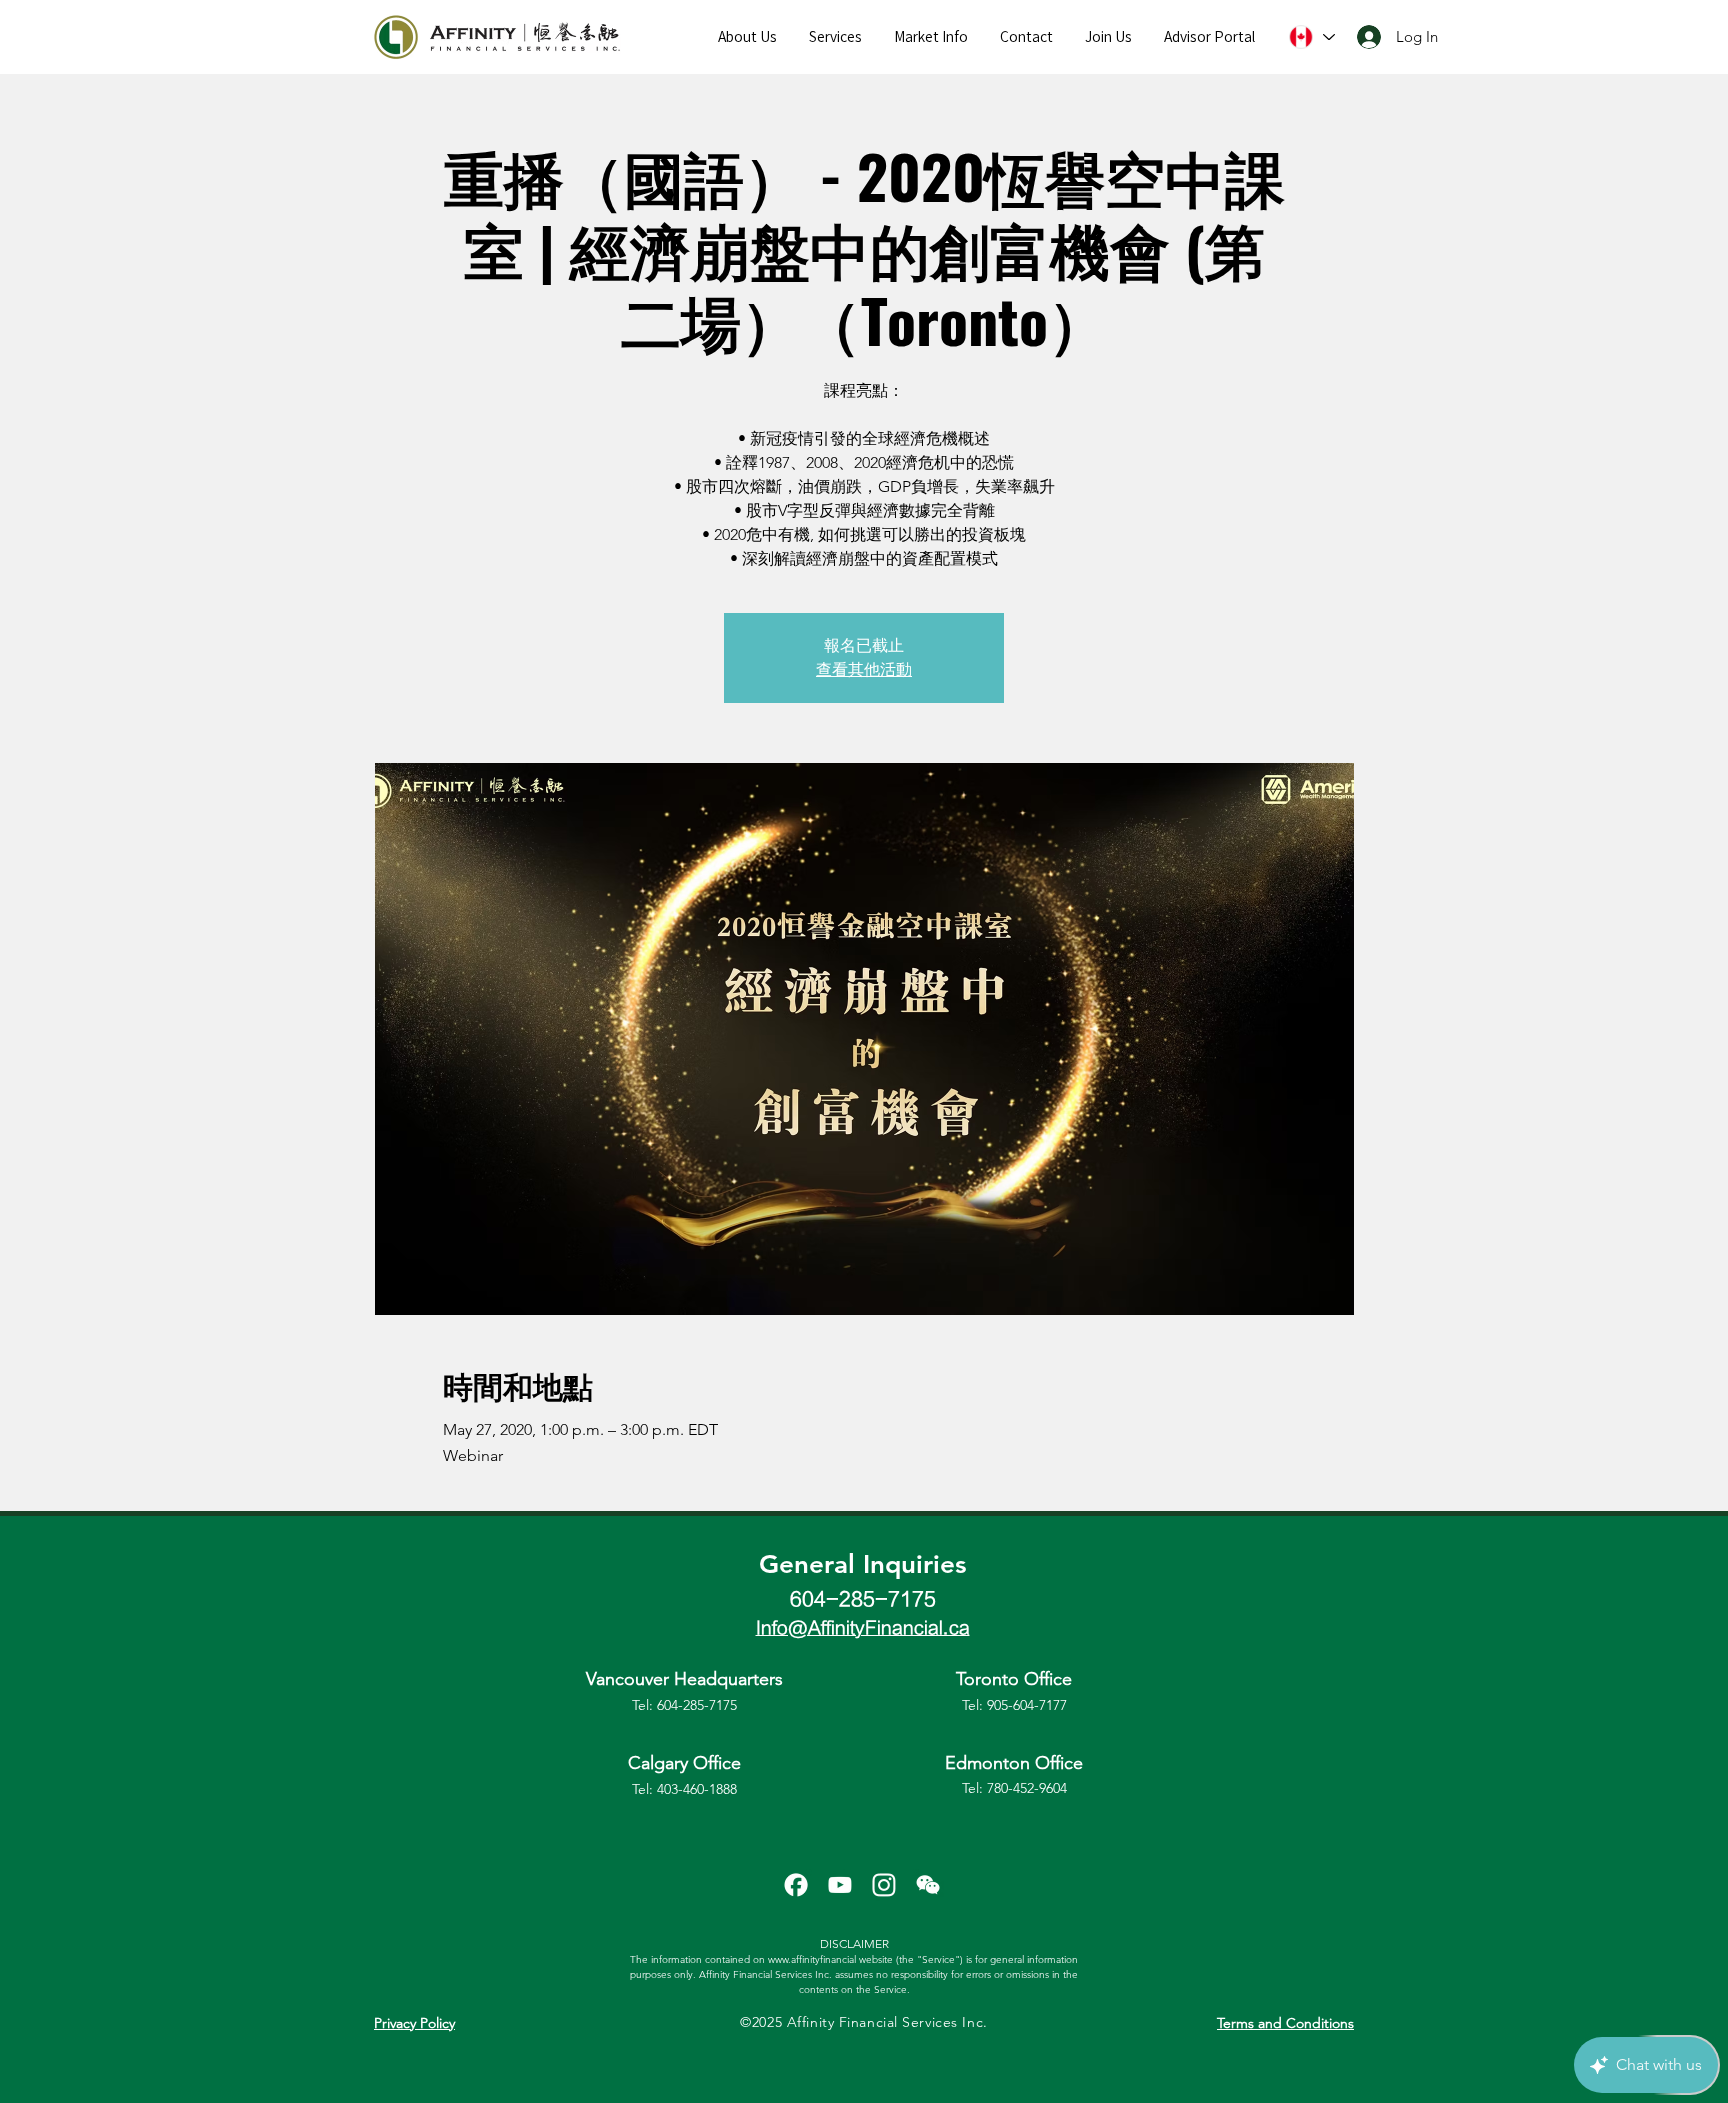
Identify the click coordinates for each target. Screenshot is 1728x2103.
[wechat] (928, 1885)
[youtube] (840, 1885)
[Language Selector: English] (1310, 37)
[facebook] (796, 1885)
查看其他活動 (864, 669)
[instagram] (884, 1885)
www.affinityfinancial (812, 1959)
